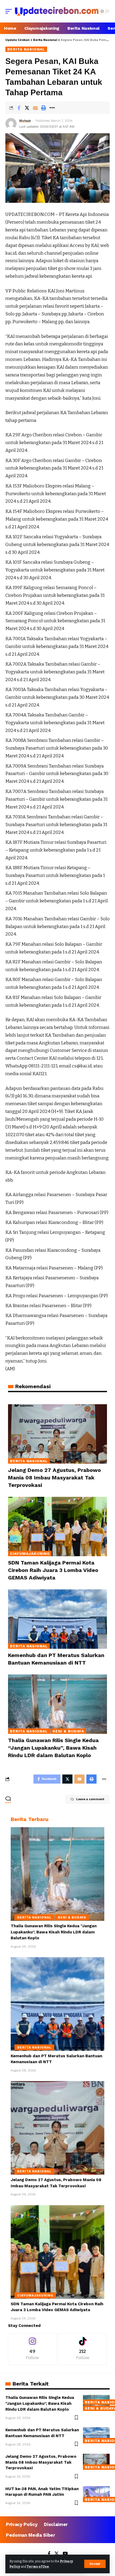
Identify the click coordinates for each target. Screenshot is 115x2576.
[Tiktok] (83, 2349)
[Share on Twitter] (27, 108)
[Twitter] (57, 2554)
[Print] (44, 108)
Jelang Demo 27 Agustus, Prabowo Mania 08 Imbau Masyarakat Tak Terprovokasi (54, 1478)
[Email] (35, 108)
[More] (52, 108)
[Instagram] (32, 2349)
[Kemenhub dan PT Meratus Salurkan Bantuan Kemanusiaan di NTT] (57, 1619)
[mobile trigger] (10, 11)
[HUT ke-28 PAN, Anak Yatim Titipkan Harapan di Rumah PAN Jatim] (96, 2494)
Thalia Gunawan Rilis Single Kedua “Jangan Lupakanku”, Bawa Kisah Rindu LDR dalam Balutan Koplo (53, 1748)
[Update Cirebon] (57, 11)
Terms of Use (38, 2567)
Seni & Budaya (68, 1731)
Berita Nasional (26, 49)
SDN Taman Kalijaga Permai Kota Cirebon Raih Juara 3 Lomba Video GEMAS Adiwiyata (53, 1570)
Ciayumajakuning (30, 1554)
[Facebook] (49, 2554)
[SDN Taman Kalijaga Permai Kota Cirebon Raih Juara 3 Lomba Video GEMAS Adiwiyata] (57, 1526)
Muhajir (25, 121)
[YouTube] (65, 2554)
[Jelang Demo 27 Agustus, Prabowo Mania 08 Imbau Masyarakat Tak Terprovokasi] (57, 1434)
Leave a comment (90, 1799)
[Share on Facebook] (19, 108)
